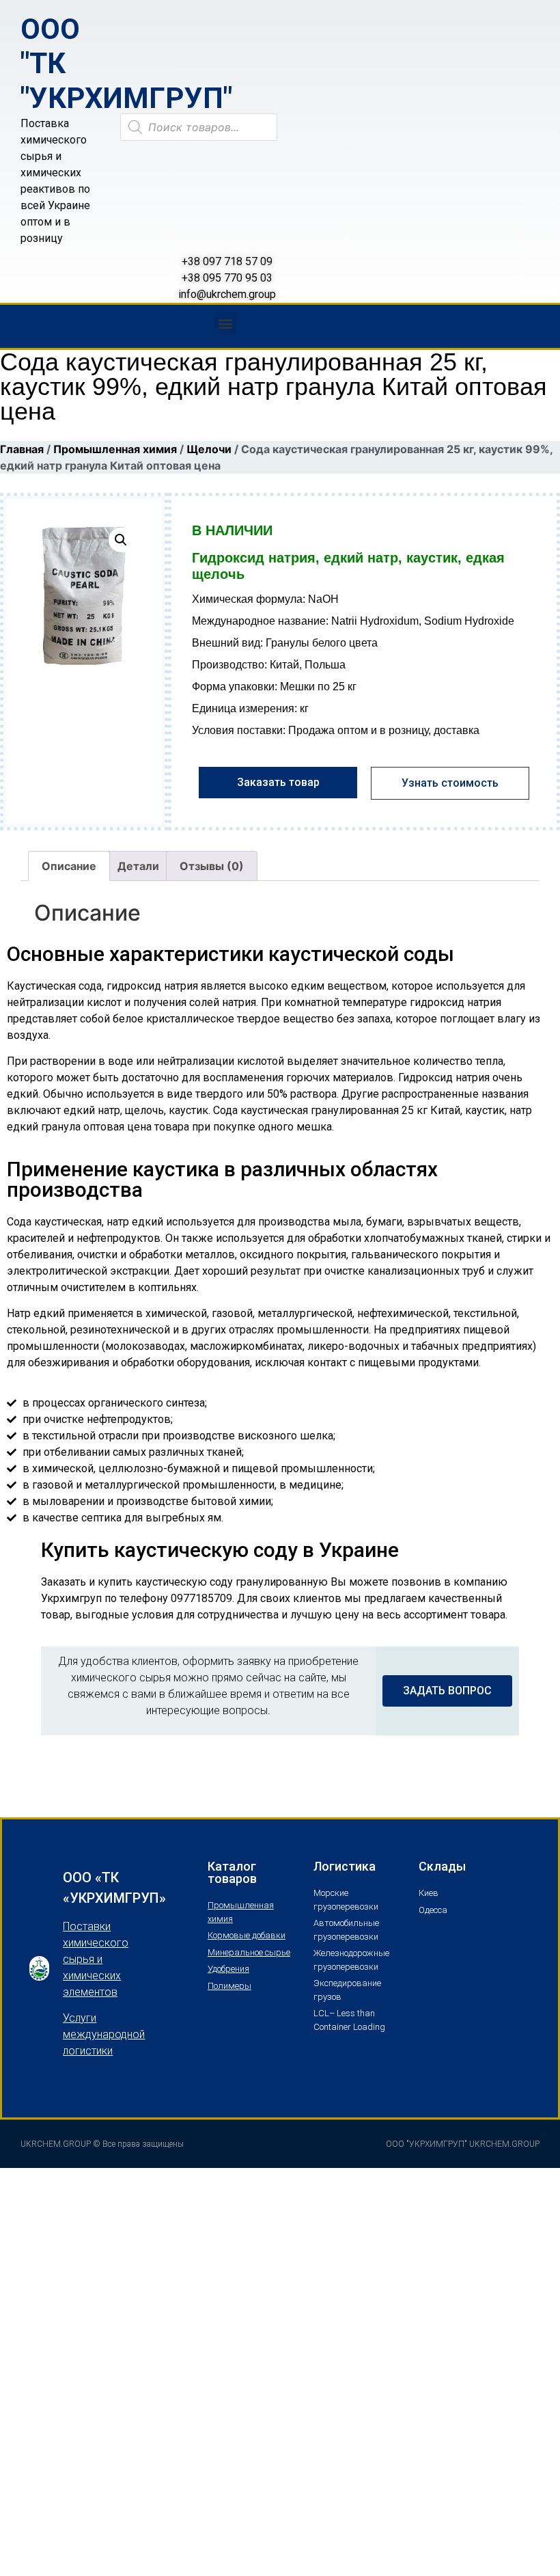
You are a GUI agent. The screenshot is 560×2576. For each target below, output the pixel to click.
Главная (22, 449)
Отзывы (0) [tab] (212, 866)
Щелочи (209, 449)
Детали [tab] (138, 866)
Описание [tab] (69, 866)
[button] (226, 323)
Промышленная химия (115, 449)
